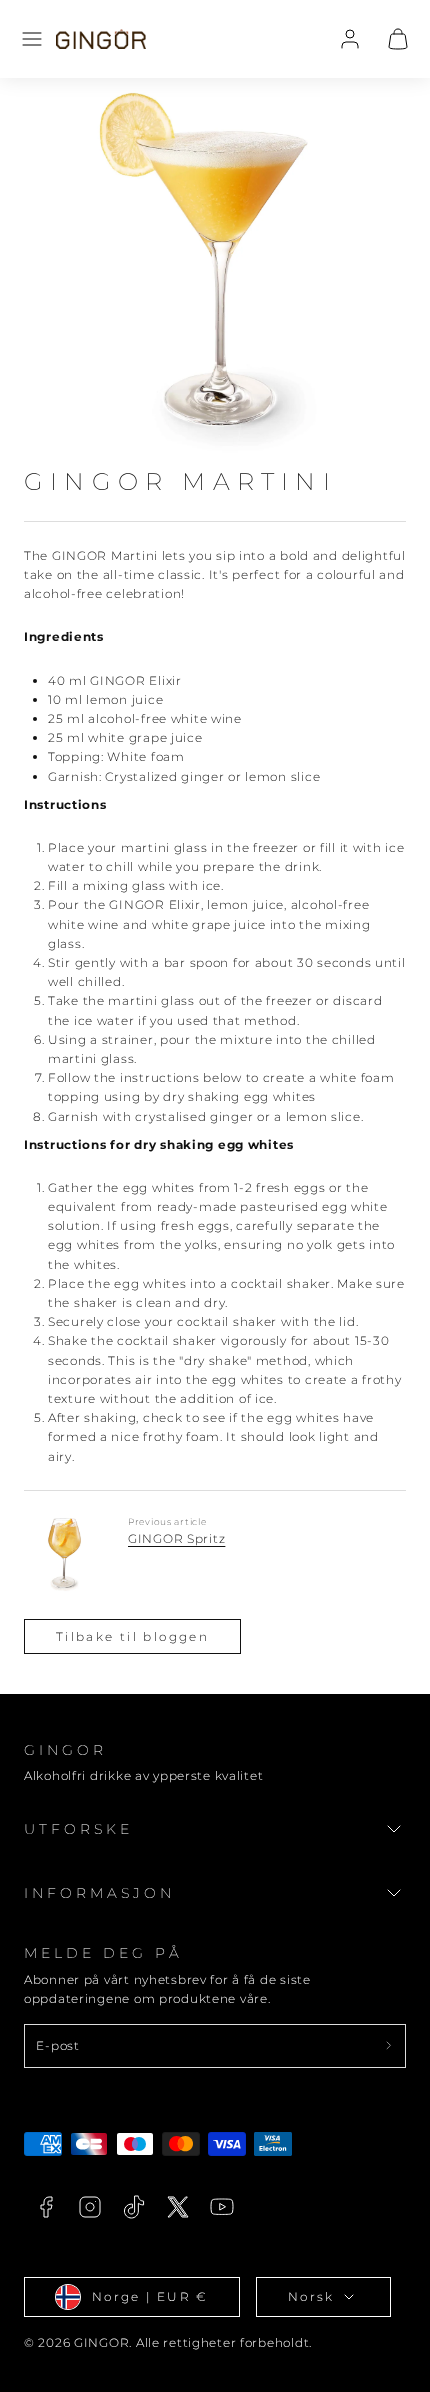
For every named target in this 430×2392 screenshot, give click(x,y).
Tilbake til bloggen (132, 1636)
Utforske (78, 1829)
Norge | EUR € (150, 2296)
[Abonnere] (388, 2046)
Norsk (311, 2296)
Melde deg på (103, 1953)
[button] (32, 39)
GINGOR (65, 1750)
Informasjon (100, 1893)
